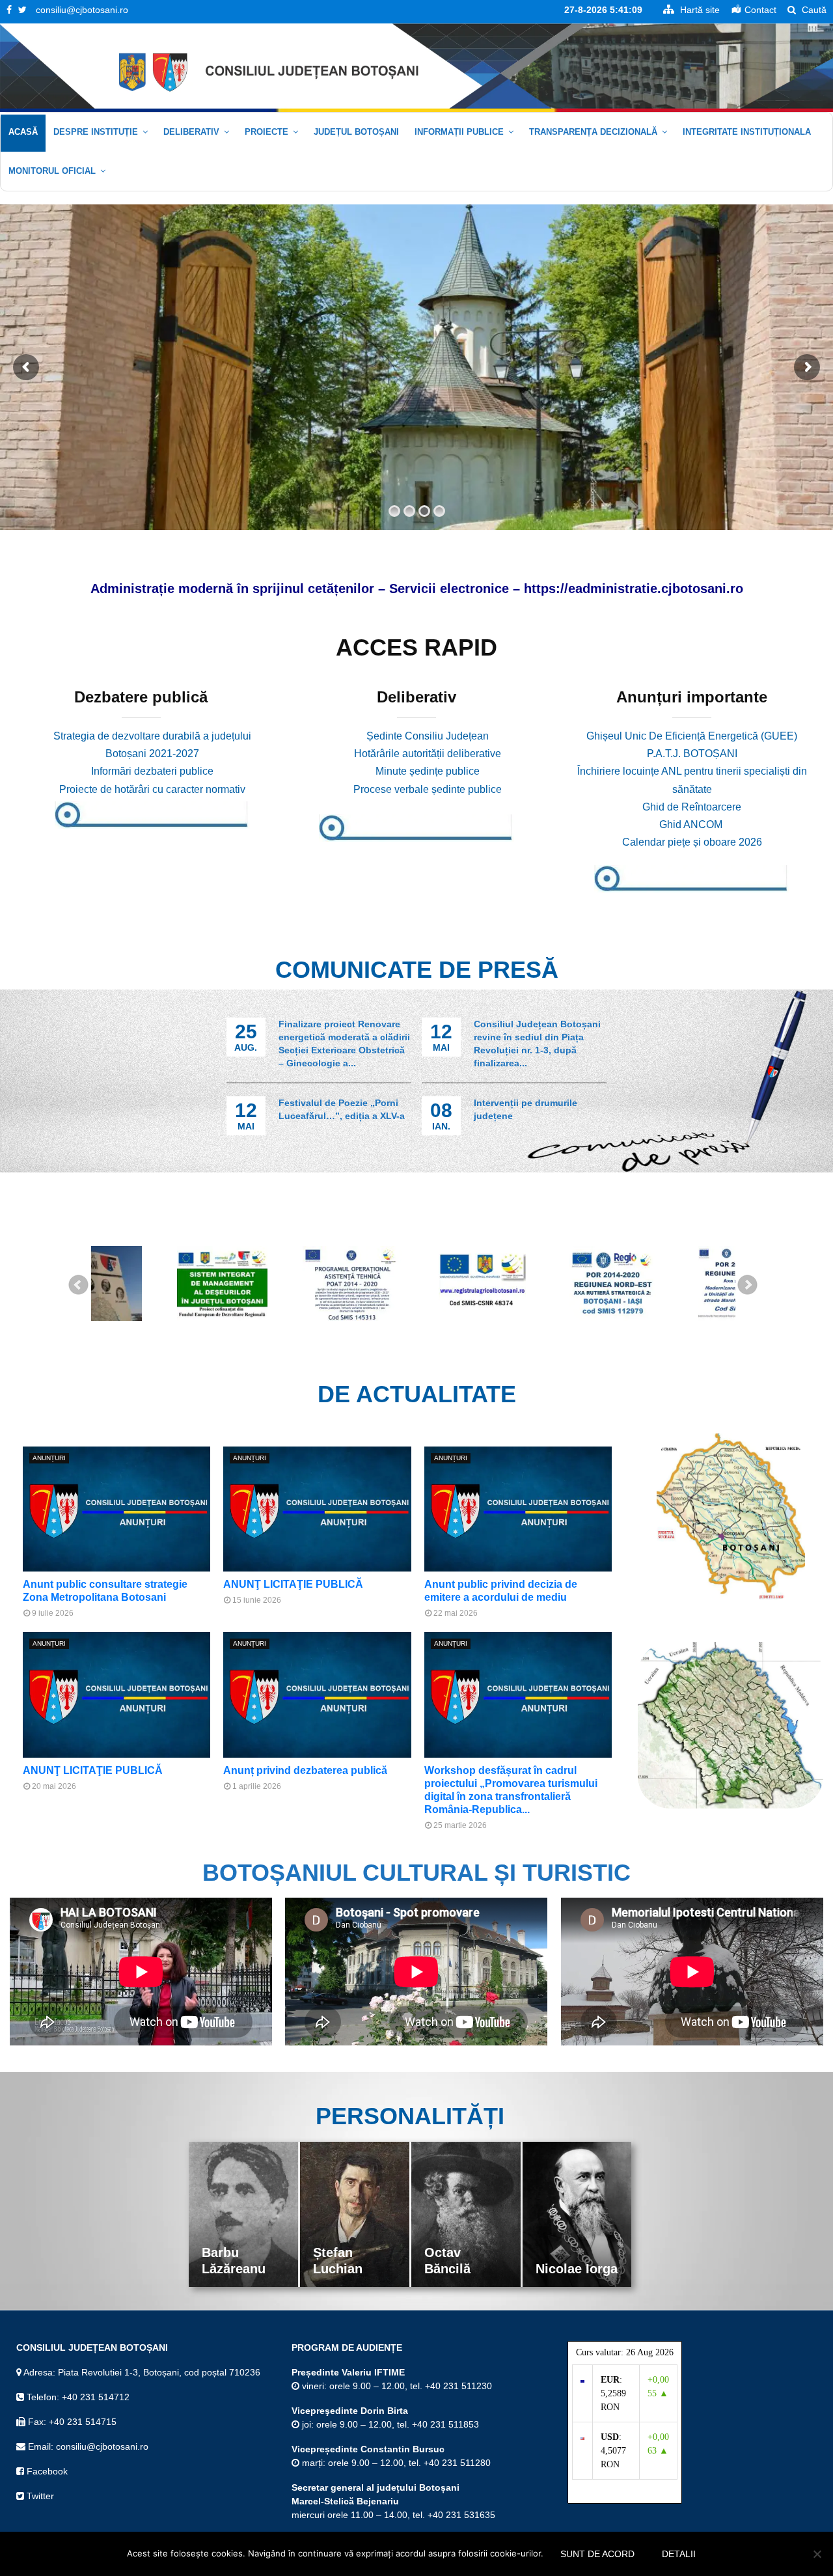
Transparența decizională (593, 132)
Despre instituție (96, 132)
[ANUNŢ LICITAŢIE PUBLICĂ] (317, 1509)
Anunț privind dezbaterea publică (305, 1770)
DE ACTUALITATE (417, 1394)
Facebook (46, 2471)
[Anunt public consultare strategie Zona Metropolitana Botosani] (116, 1509)
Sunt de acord (597, 2554)
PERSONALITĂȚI (410, 2116)
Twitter (39, 2496)
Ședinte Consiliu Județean (428, 736)
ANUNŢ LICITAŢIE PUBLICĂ (293, 1584)
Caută (813, 10)
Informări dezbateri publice (152, 771)
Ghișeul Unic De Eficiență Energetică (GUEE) (692, 736)
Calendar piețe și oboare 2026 (692, 842)
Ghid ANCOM (692, 824)
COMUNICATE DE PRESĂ (417, 970)
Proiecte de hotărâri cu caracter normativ (152, 789)
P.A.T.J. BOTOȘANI (692, 754)
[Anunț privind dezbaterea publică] (317, 1695)
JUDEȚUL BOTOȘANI (356, 132)
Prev (79, 1285)
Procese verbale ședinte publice (428, 789)
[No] (817, 2554)
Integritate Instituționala (747, 132)
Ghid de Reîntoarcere (692, 807)
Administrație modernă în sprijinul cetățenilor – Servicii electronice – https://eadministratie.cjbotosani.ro (417, 589)
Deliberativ (191, 132)
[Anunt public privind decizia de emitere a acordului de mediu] (518, 1509)
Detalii (679, 2554)
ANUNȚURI (49, 1458)
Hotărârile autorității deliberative (428, 754)
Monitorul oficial (52, 171)
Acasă (23, 132)
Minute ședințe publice (428, 771)
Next (748, 1285)
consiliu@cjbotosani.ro (82, 10)
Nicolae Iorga (465, 2269)
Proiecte (266, 132)
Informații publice (459, 132)
